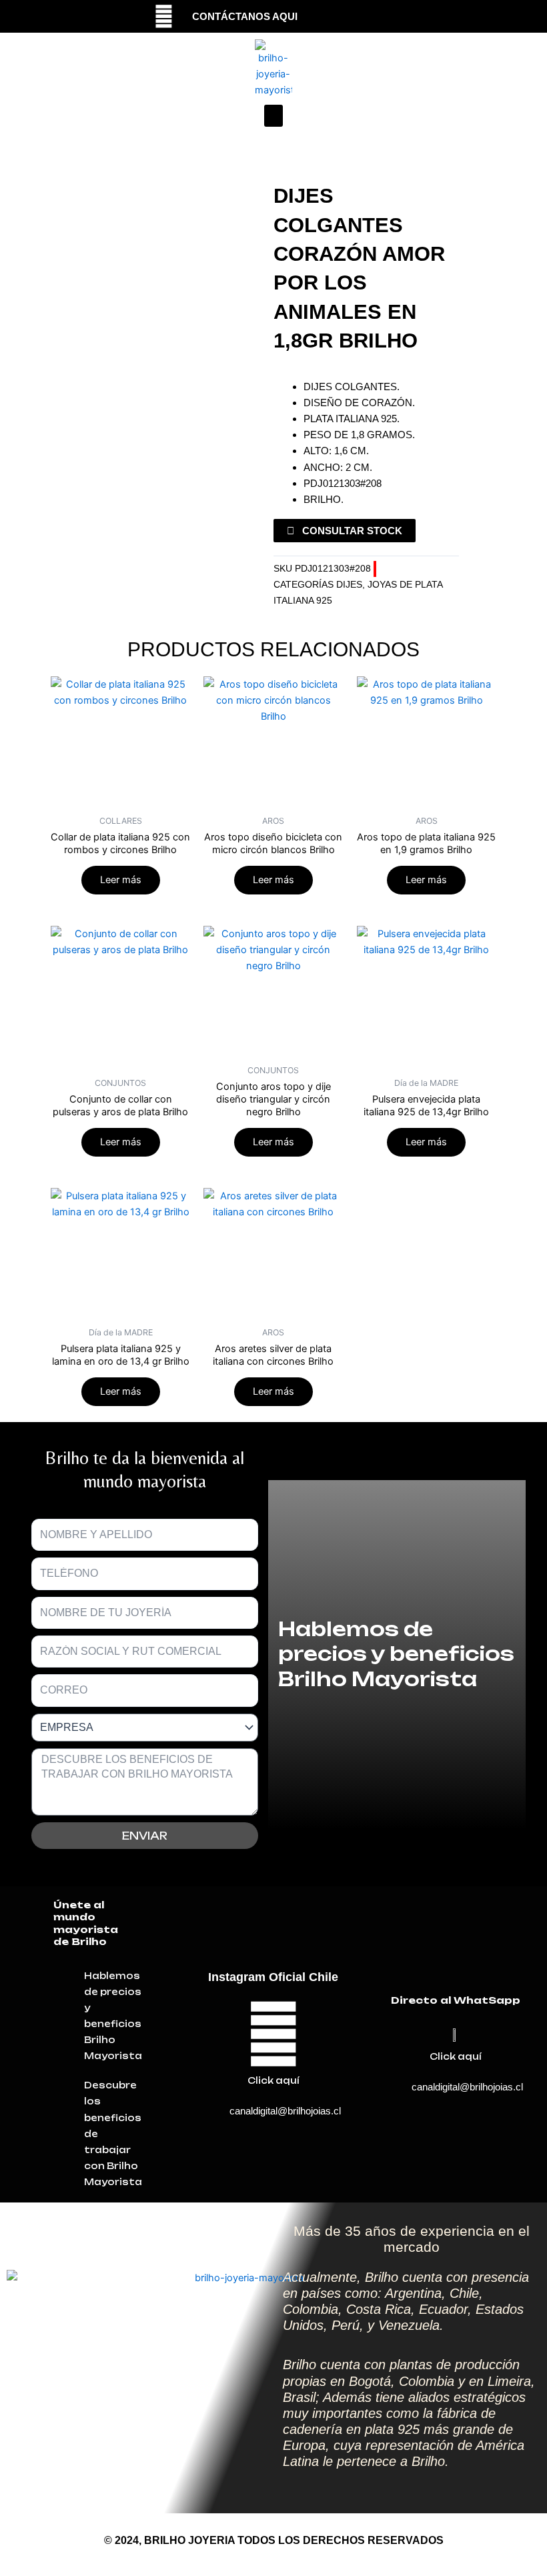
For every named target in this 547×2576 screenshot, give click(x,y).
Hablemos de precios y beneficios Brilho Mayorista (396, 1654)
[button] (273, 116)
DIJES (349, 585)
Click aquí (273, 2080)
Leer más (121, 880)
